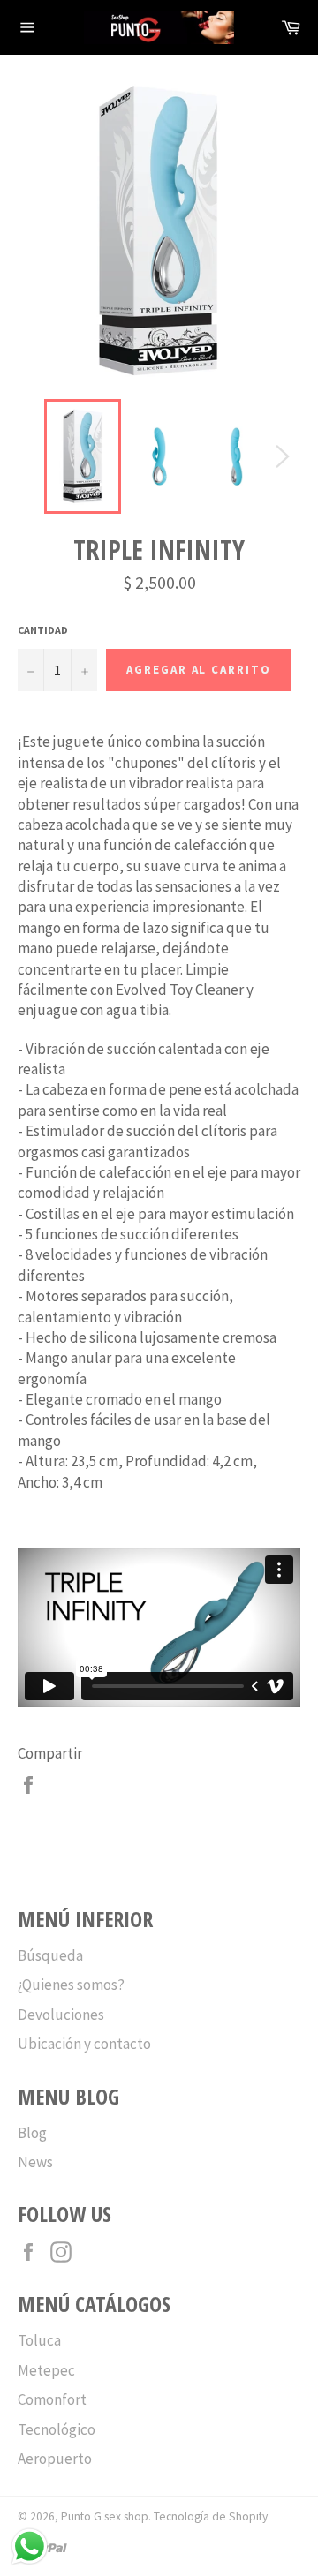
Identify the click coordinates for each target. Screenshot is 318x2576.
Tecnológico (57, 2429)
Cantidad (43, 630)
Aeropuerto (55, 2459)
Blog (32, 2133)
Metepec (46, 2370)
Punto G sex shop (105, 2516)
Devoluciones (61, 2015)
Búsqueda (50, 1955)
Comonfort (52, 2399)
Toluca (39, 2340)
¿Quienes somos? (71, 1985)
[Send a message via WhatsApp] (30, 2546)
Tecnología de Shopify (211, 2516)
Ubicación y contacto (84, 2044)
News (35, 2162)
